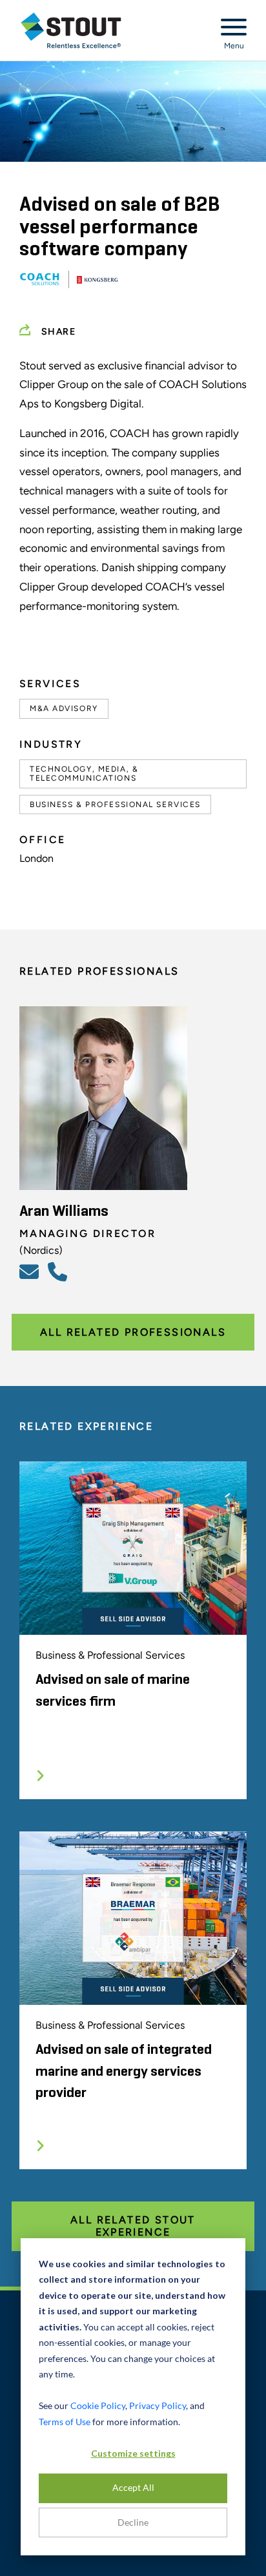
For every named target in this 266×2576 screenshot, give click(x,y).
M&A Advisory (64, 708)
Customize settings (133, 2453)
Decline (133, 2522)
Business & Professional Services (115, 805)
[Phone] (59, 1271)
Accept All (133, 2487)
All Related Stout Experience (133, 2226)
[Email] (31, 1271)
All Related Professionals (133, 1332)
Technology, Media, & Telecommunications (84, 774)
